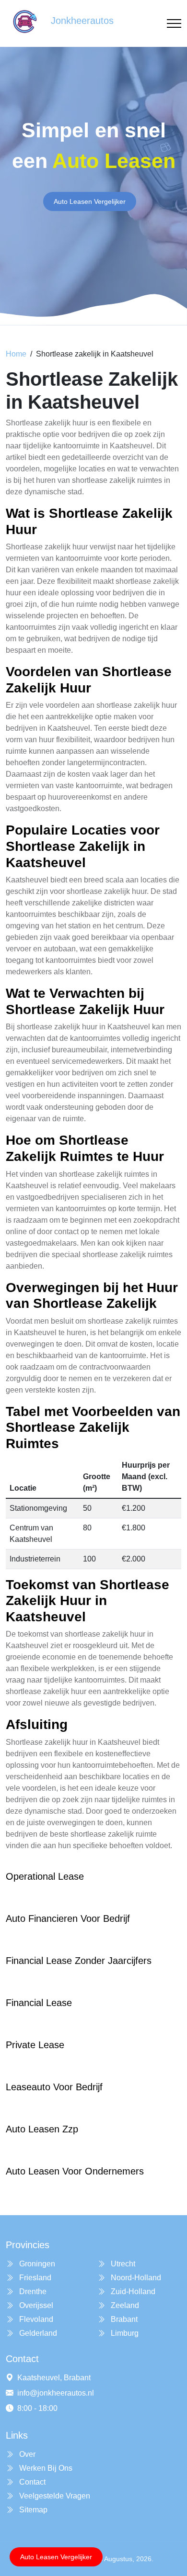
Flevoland (35, 2319)
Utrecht (122, 2264)
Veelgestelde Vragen (54, 2496)
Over (26, 2454)
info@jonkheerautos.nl (56, 2393)
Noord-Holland (135, 2278)
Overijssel (35, 2305)
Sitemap (32, 2510)
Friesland (34, 2278)
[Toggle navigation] (174, 24)
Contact (31, 2482)
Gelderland (37, 2333)
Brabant (123, 2319)
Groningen (36, 2264)
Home (16, 354)
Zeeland (124, 2305)
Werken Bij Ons (45, 2468)
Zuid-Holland (132, 2292)
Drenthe (32, 2292)
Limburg (124, 2333)
